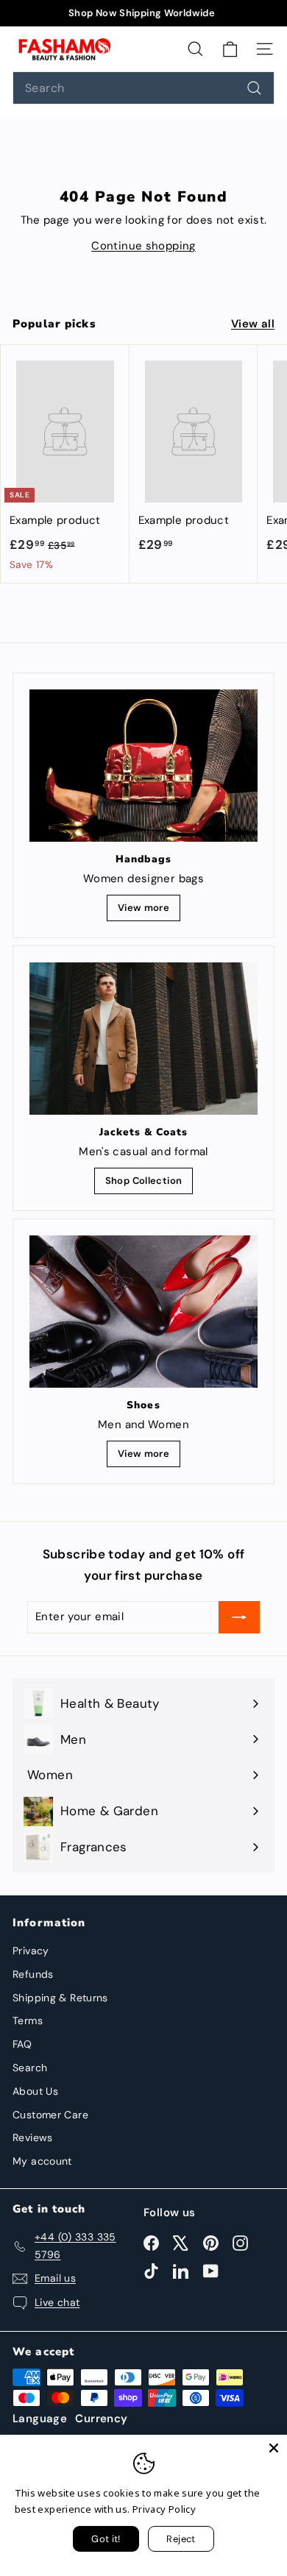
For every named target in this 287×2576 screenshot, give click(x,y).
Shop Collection (144, 1181)
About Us (35, 2091)
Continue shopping (143, 246)
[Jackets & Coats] (143, 1038)
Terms (28, 2020)
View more (143, 908)
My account (42, 2161)
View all (253, 324)
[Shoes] (143, 1311)
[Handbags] (143, 766)
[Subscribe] (239, 1617)
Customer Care (50, 2115)
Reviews (33, 2137)
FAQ (22, 2044)
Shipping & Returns (60, 1998)
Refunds (33, 1974)
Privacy (31, 1951)
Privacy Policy (164, 2509)
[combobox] (143, 88)
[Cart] (230, 49)
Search (30, 2068)
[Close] (274, 2448)
